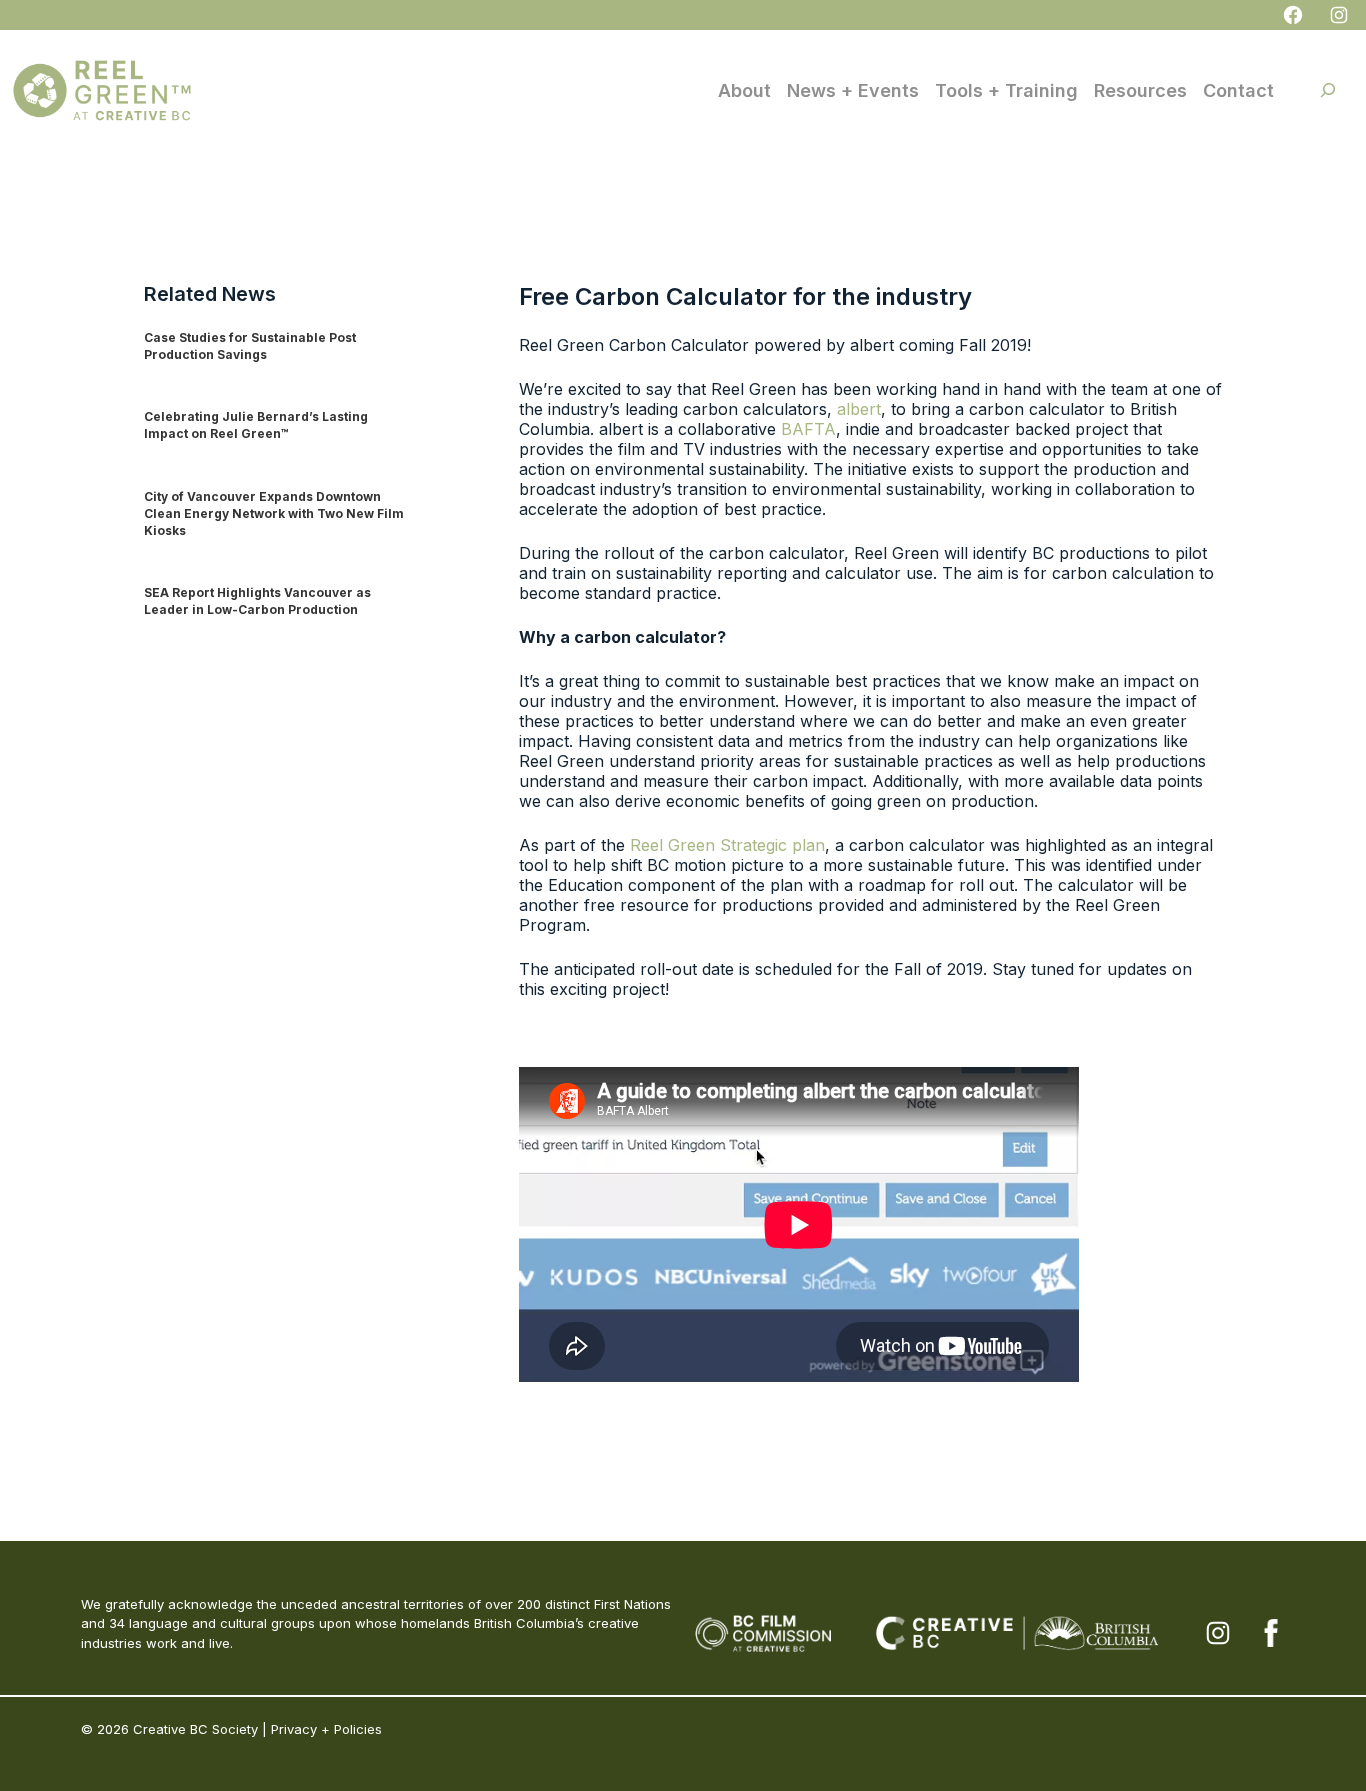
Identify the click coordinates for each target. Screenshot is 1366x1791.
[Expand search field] (1328, 90)
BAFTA (808, 429)
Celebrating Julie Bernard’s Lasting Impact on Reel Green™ (256, 425)
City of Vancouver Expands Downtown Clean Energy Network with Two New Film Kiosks (274, 513)
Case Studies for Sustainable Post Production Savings (250, 346)
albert (859, 409)
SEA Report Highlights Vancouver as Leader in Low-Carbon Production (257, 601)
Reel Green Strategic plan (727, 845)
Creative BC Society (195, 1729)
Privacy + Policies (326, 1729)
